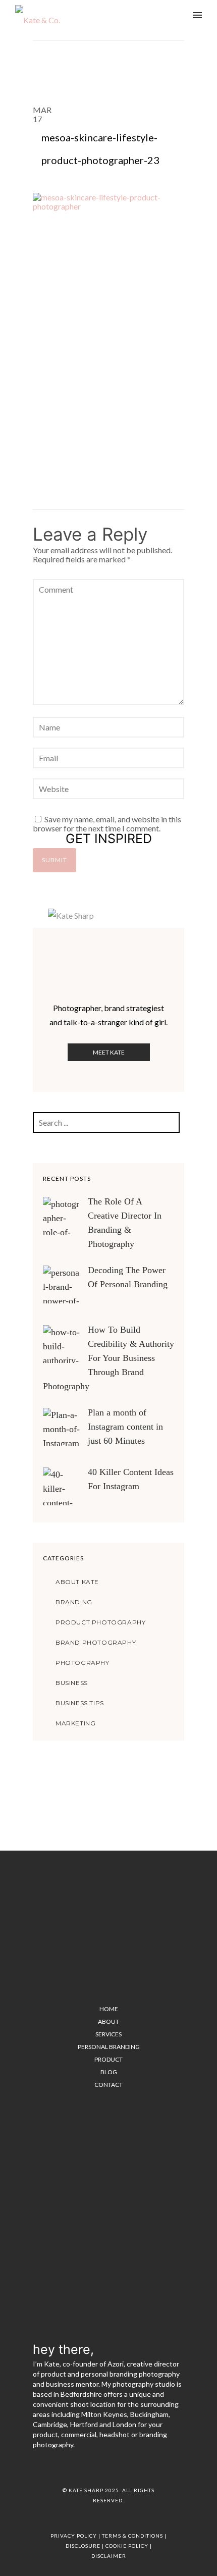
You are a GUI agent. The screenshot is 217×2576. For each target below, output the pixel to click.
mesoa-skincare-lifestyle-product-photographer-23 (100, 149)
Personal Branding (109, 2047)
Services (108, 2034)
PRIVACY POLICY (74, 2536)
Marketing (75, 1723)
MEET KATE (109, 1052)
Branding (74, 1602)
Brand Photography (96, 1642)
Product (108, 2059)
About (108, 2021)
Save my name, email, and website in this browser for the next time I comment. (107, 824)
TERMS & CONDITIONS (132, 2536)
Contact (108, 2085)
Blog (109, 2072)
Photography (83, 1663)
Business (72, 1683)
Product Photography (100, 1622)
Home (109, 2009)
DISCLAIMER (109, 2556)
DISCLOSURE (83, 2546)
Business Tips (80, 1703)
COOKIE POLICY (127, 2546)
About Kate (77, 1582)
